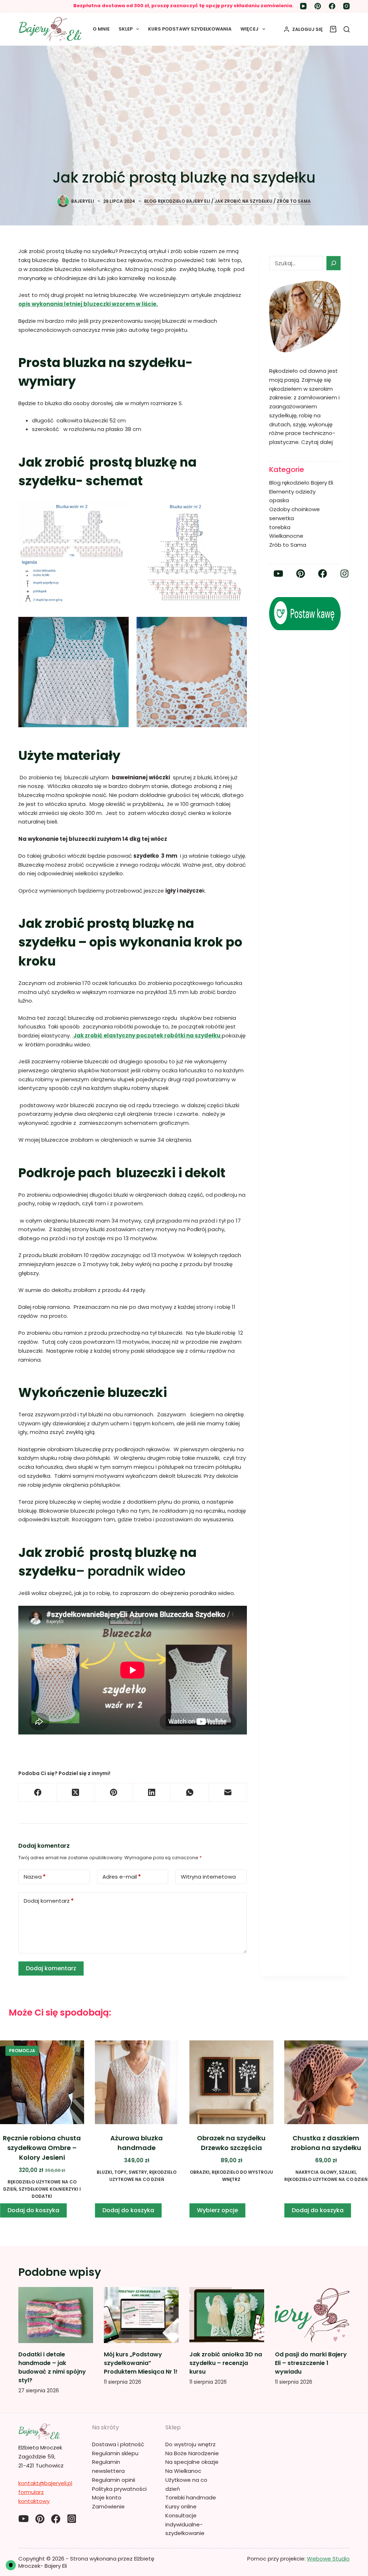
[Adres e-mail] (228, 1793)
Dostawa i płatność (118, 2444)
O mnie (101, 29)
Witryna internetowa (208, 1877)
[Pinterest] (318, 6)
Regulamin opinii (114, 2480)
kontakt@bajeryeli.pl (45, 2483)
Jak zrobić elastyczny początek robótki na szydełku (147, 1035)
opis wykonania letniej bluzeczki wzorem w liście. (88, 304)
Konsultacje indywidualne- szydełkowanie (185, 2524)
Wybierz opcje (217, 2210)
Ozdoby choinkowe (295, 509)
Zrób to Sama (294, 201)
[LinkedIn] (152, 1793)
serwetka (282, 518)
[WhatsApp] (190, 1793)
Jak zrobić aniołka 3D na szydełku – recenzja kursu (226, 2363)
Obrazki (200, 2172)
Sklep (126, 29)
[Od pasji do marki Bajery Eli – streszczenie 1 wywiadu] (312, 2315)
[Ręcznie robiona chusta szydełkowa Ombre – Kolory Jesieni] (42, 2082)
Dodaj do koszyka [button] (33, 2210)
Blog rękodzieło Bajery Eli (177, 201)
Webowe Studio (328, 2559)
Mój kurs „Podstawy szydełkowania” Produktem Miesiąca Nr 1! (141, 2363)
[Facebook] (332, 6)
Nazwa (35, 1877)
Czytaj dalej (317, 442)
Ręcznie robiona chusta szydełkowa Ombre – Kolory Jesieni (42, 2148)
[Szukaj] (347, 29)
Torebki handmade (191, 2497)
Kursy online (181, 2506)
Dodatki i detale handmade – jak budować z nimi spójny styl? (52, 2367)
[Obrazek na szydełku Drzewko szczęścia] (231, 2082)
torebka (280, 527)
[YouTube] (303, 6)
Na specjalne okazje (192, 2462)
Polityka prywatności (119, 2489)
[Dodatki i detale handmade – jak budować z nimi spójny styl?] (56, 2315)
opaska (279, 500)
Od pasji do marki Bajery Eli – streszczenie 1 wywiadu (311, 2363)
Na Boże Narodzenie (192, 2453)
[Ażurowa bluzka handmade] (137, 2082)
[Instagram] (346, 6)
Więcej (249, 29)
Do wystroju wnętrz (190, 2444)
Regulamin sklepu (115, 2453)
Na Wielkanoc (183, 2471)
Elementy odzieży (292, 492)
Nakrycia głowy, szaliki (326, 2172)
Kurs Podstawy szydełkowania (190, 29)
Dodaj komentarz (49, 1901)
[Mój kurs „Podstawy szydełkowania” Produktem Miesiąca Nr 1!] (141, 2315)
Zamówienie (108, 2506)
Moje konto (107, 2497)
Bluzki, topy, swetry (122, 2172)
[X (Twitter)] (76, 1793)
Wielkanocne (286, 536)
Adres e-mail (122, 1877)
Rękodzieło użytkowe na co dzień (326, 2179)
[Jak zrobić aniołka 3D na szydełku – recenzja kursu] (227, 2315)
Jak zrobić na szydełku (243, 201)
